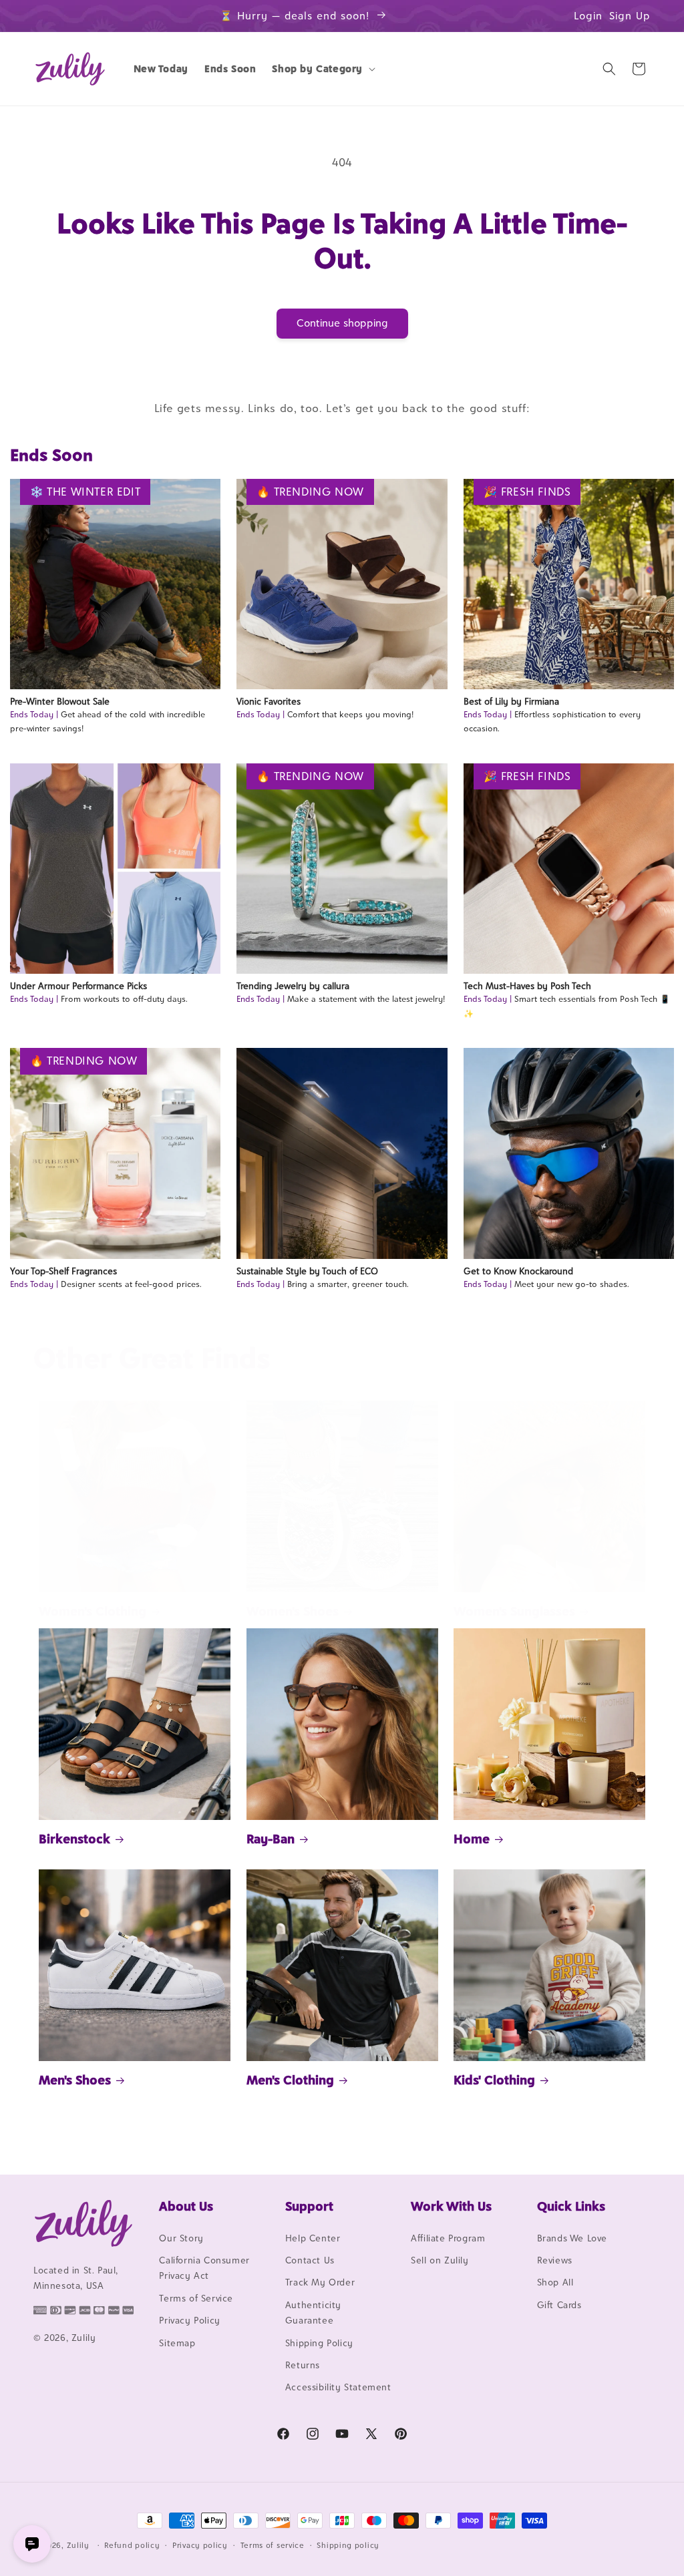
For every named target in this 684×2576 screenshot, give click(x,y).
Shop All (555, 2282)
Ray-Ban (271, 1839)
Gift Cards (559, 2305)
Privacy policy (200, 2545)
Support (309, 2206)
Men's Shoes (75, 2080)
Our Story (181, 2238)
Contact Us (310, 2260)
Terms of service (273, 2545)
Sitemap (177, 2343)
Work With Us (451, 2206)
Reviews (555, 2260)
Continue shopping (342, 323)
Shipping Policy (319, 2343)
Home (472, 1839)
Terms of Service (196, 2298)
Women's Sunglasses (514, 1611)
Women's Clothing (93, 1611)
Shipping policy (348, 2545)
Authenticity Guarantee (313, 2313)
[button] (322, 69)
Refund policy (132, 2545)
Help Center (313, 2238)
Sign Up (630, 16)
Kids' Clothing (494, 2080)
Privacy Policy (189, 2320)
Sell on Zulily (440, 2260)
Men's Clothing (290, 2080)
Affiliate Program (448, 2238)
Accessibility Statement (338, 2387)
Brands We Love (572, 2238)
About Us (186, 2206)
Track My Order (320, 2282)
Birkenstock (74, 1839)
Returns (303, 2365)
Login (588, 16)
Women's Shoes (293, 1611)
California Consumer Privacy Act (204, 2268)
